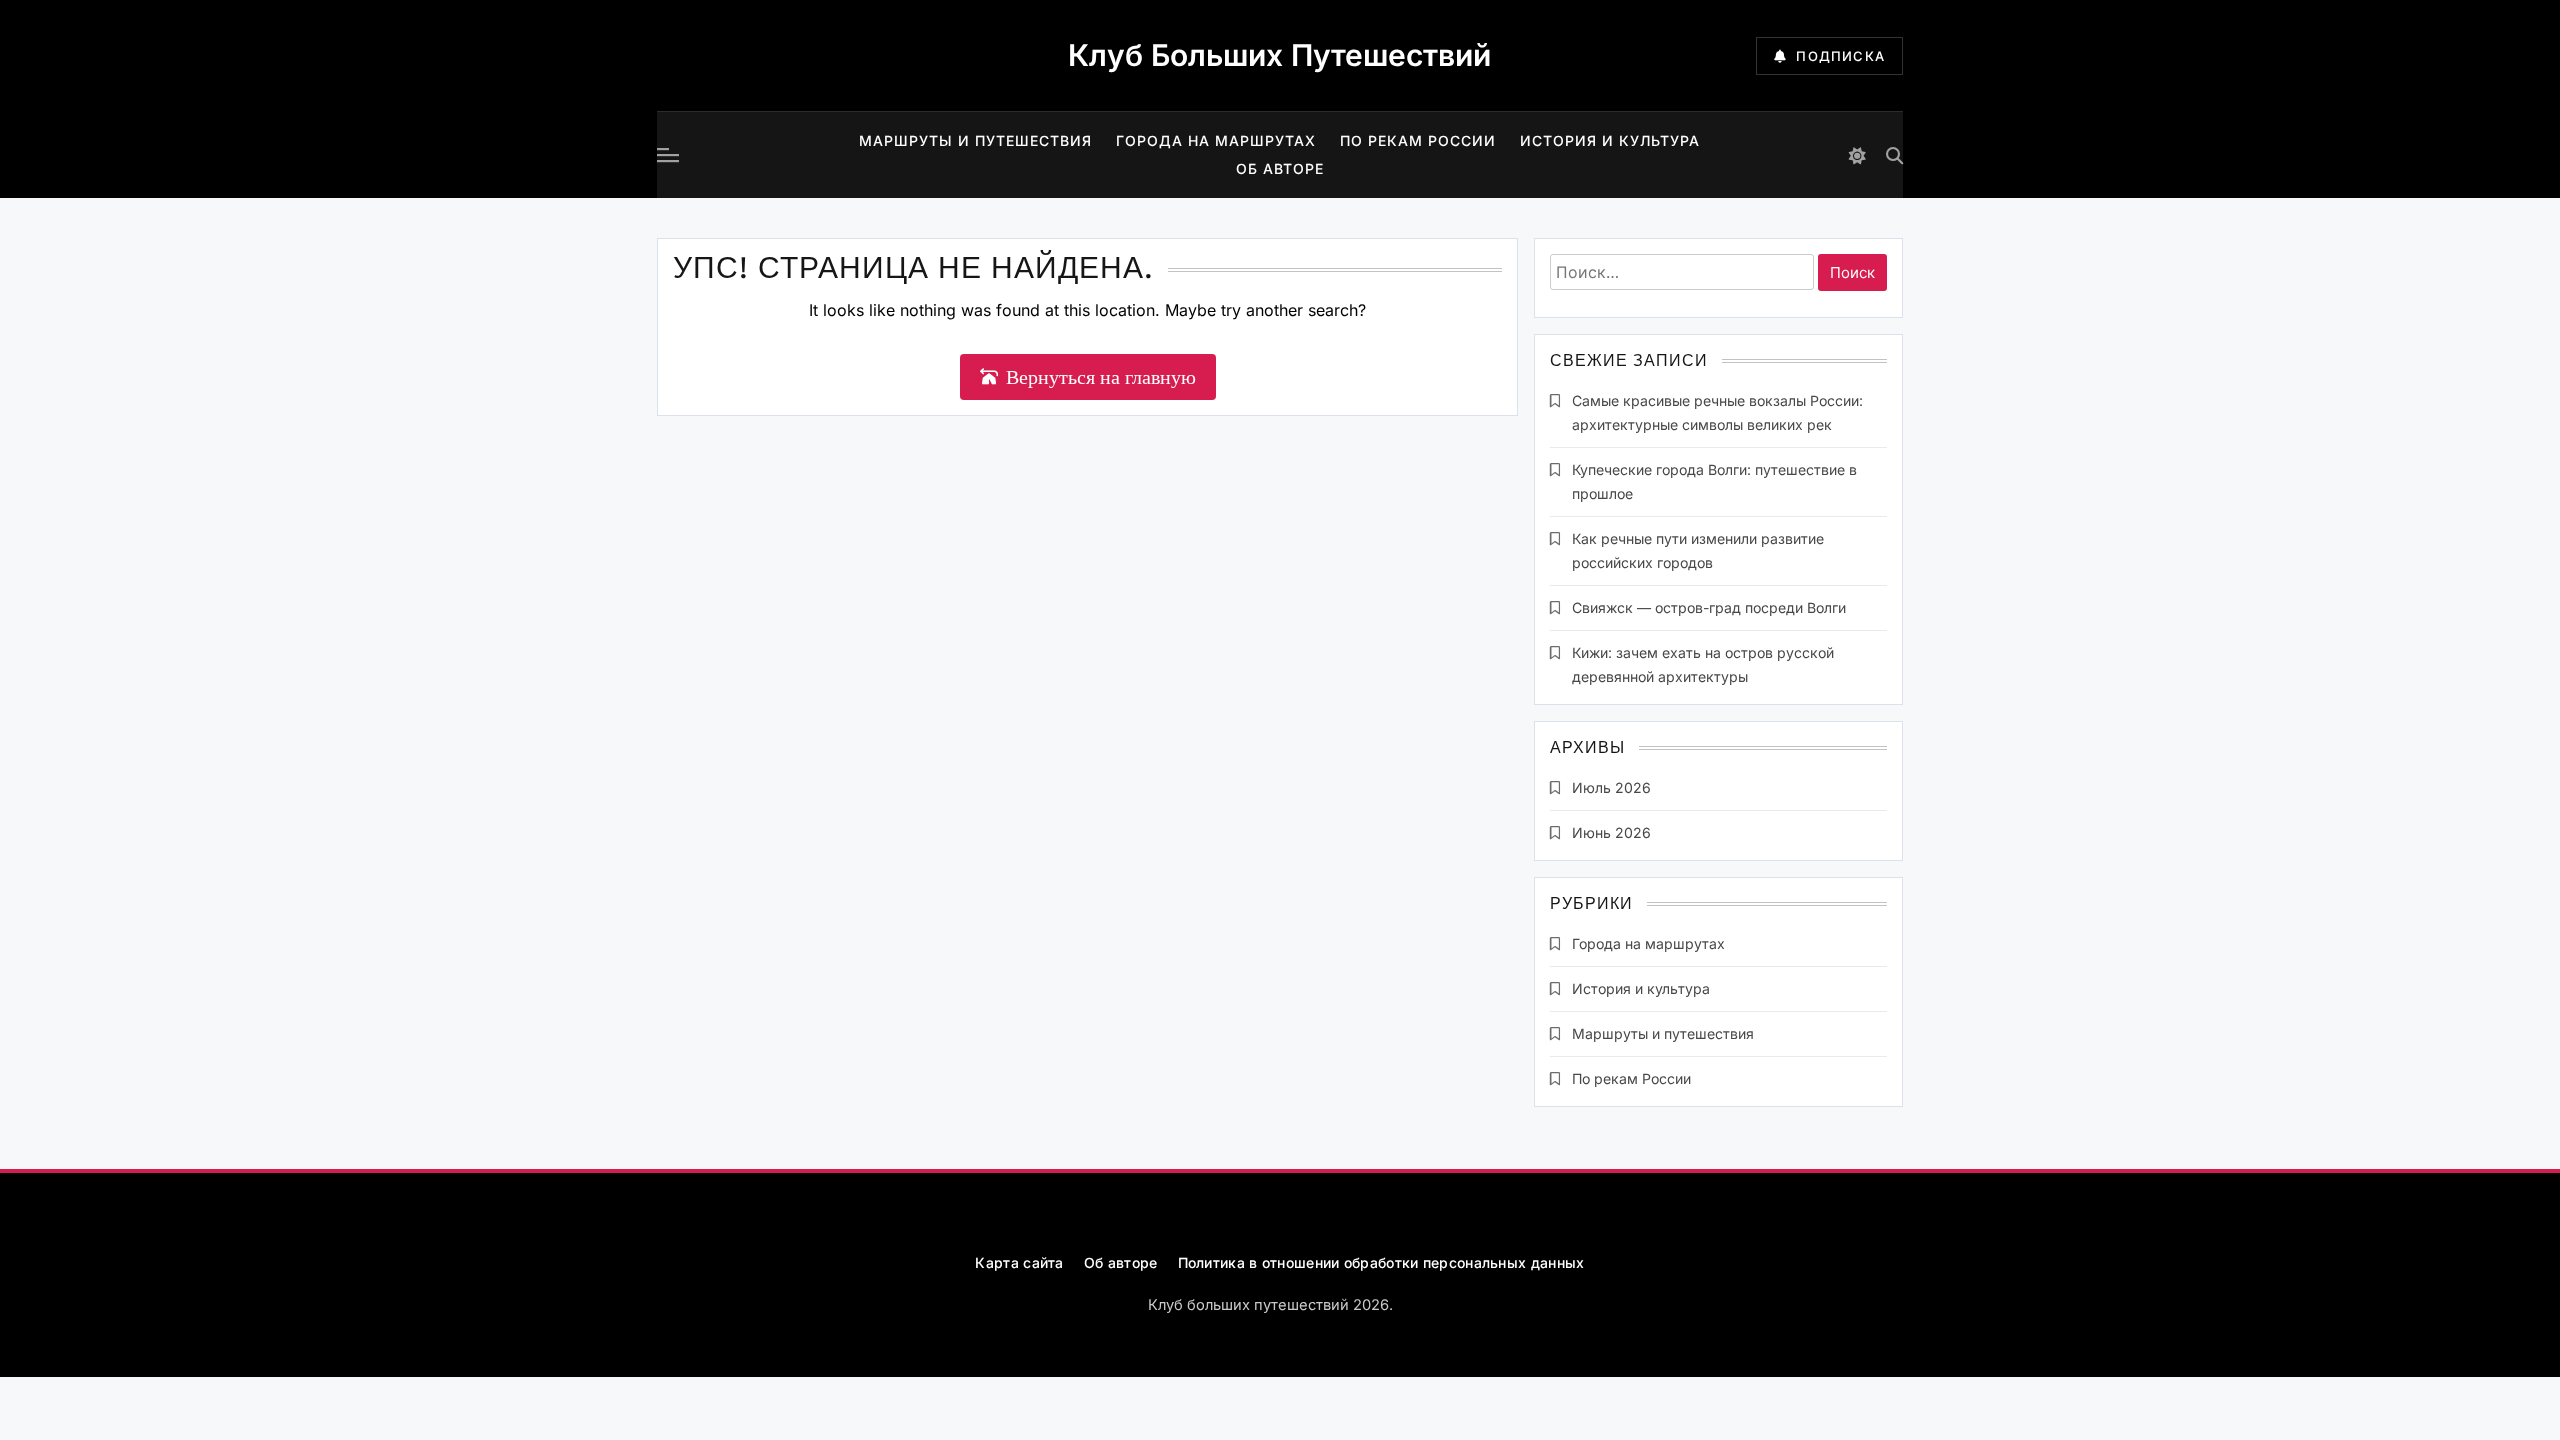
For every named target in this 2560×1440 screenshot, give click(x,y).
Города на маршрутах (1216, 140)
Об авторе (1280, 168)
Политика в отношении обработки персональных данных (1381, 1262)
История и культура (1610, 140)
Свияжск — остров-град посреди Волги (1709, 607)
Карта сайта (1019, 1262)
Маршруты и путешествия (975, 140)
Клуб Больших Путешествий (1279, 55)
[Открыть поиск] (1894, 155)
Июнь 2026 (1611, 832)
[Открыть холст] (668, 155)
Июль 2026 (1611, 787)
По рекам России (1418, 140)
